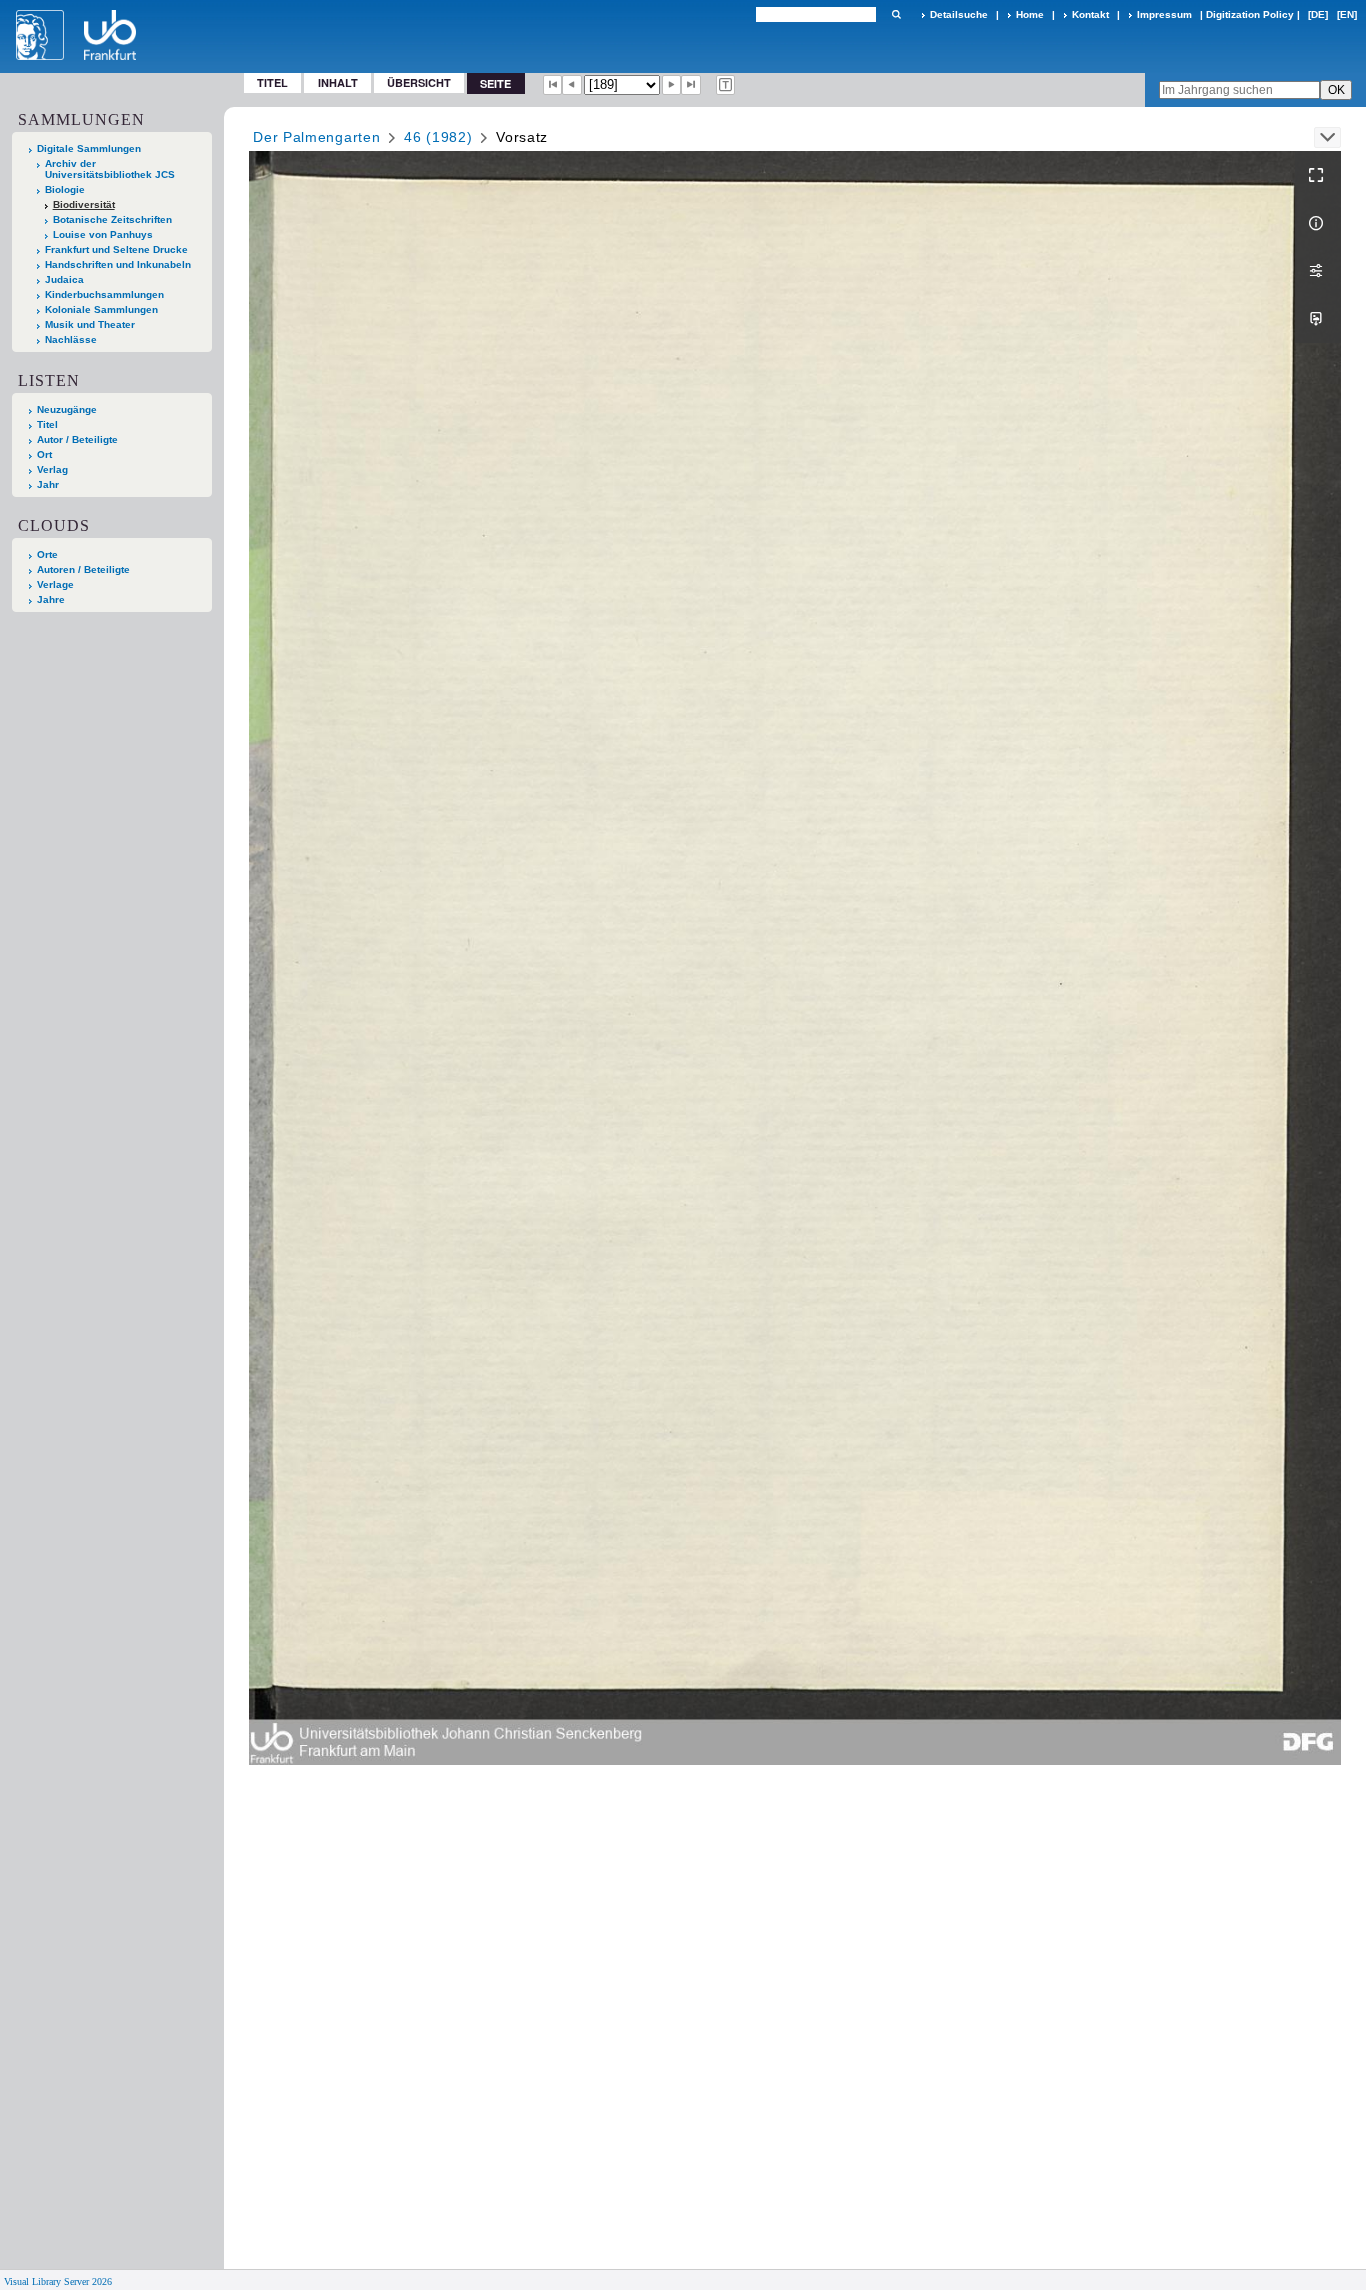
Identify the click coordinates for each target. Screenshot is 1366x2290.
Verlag (52, 469)
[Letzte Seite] (691, 85)
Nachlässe (71, 339)
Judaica (64, 279)
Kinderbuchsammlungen (104, 294)
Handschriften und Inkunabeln (118, 264)
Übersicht (419, 82)
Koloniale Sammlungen (101, 309)
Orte (47, 554)
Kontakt (1090, 14)
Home (1030, 14)
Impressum (1164, 14)
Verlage (55, 584)
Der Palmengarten (316, 137)
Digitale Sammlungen (89, 148)
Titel (272, 82)
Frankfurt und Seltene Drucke (116, 249)
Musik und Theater (90, 324)
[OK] (896, 14)
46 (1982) (438, 137)
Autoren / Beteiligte (83, 569)
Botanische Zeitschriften (112, 219)
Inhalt (338, 82)
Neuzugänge (67, 409)
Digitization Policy (1250, 14)
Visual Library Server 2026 (58, 2281)
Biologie (65, 189)
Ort (44, 454)
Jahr (48, 484)
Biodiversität (84, 204)
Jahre (51, 599)
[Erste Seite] (553, 85)
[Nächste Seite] (672, 85)
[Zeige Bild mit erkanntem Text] (726, 85)
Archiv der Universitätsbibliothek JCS (110, 169)
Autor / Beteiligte (77, 439)
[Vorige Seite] (572, 85)
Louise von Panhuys (103, 234)
